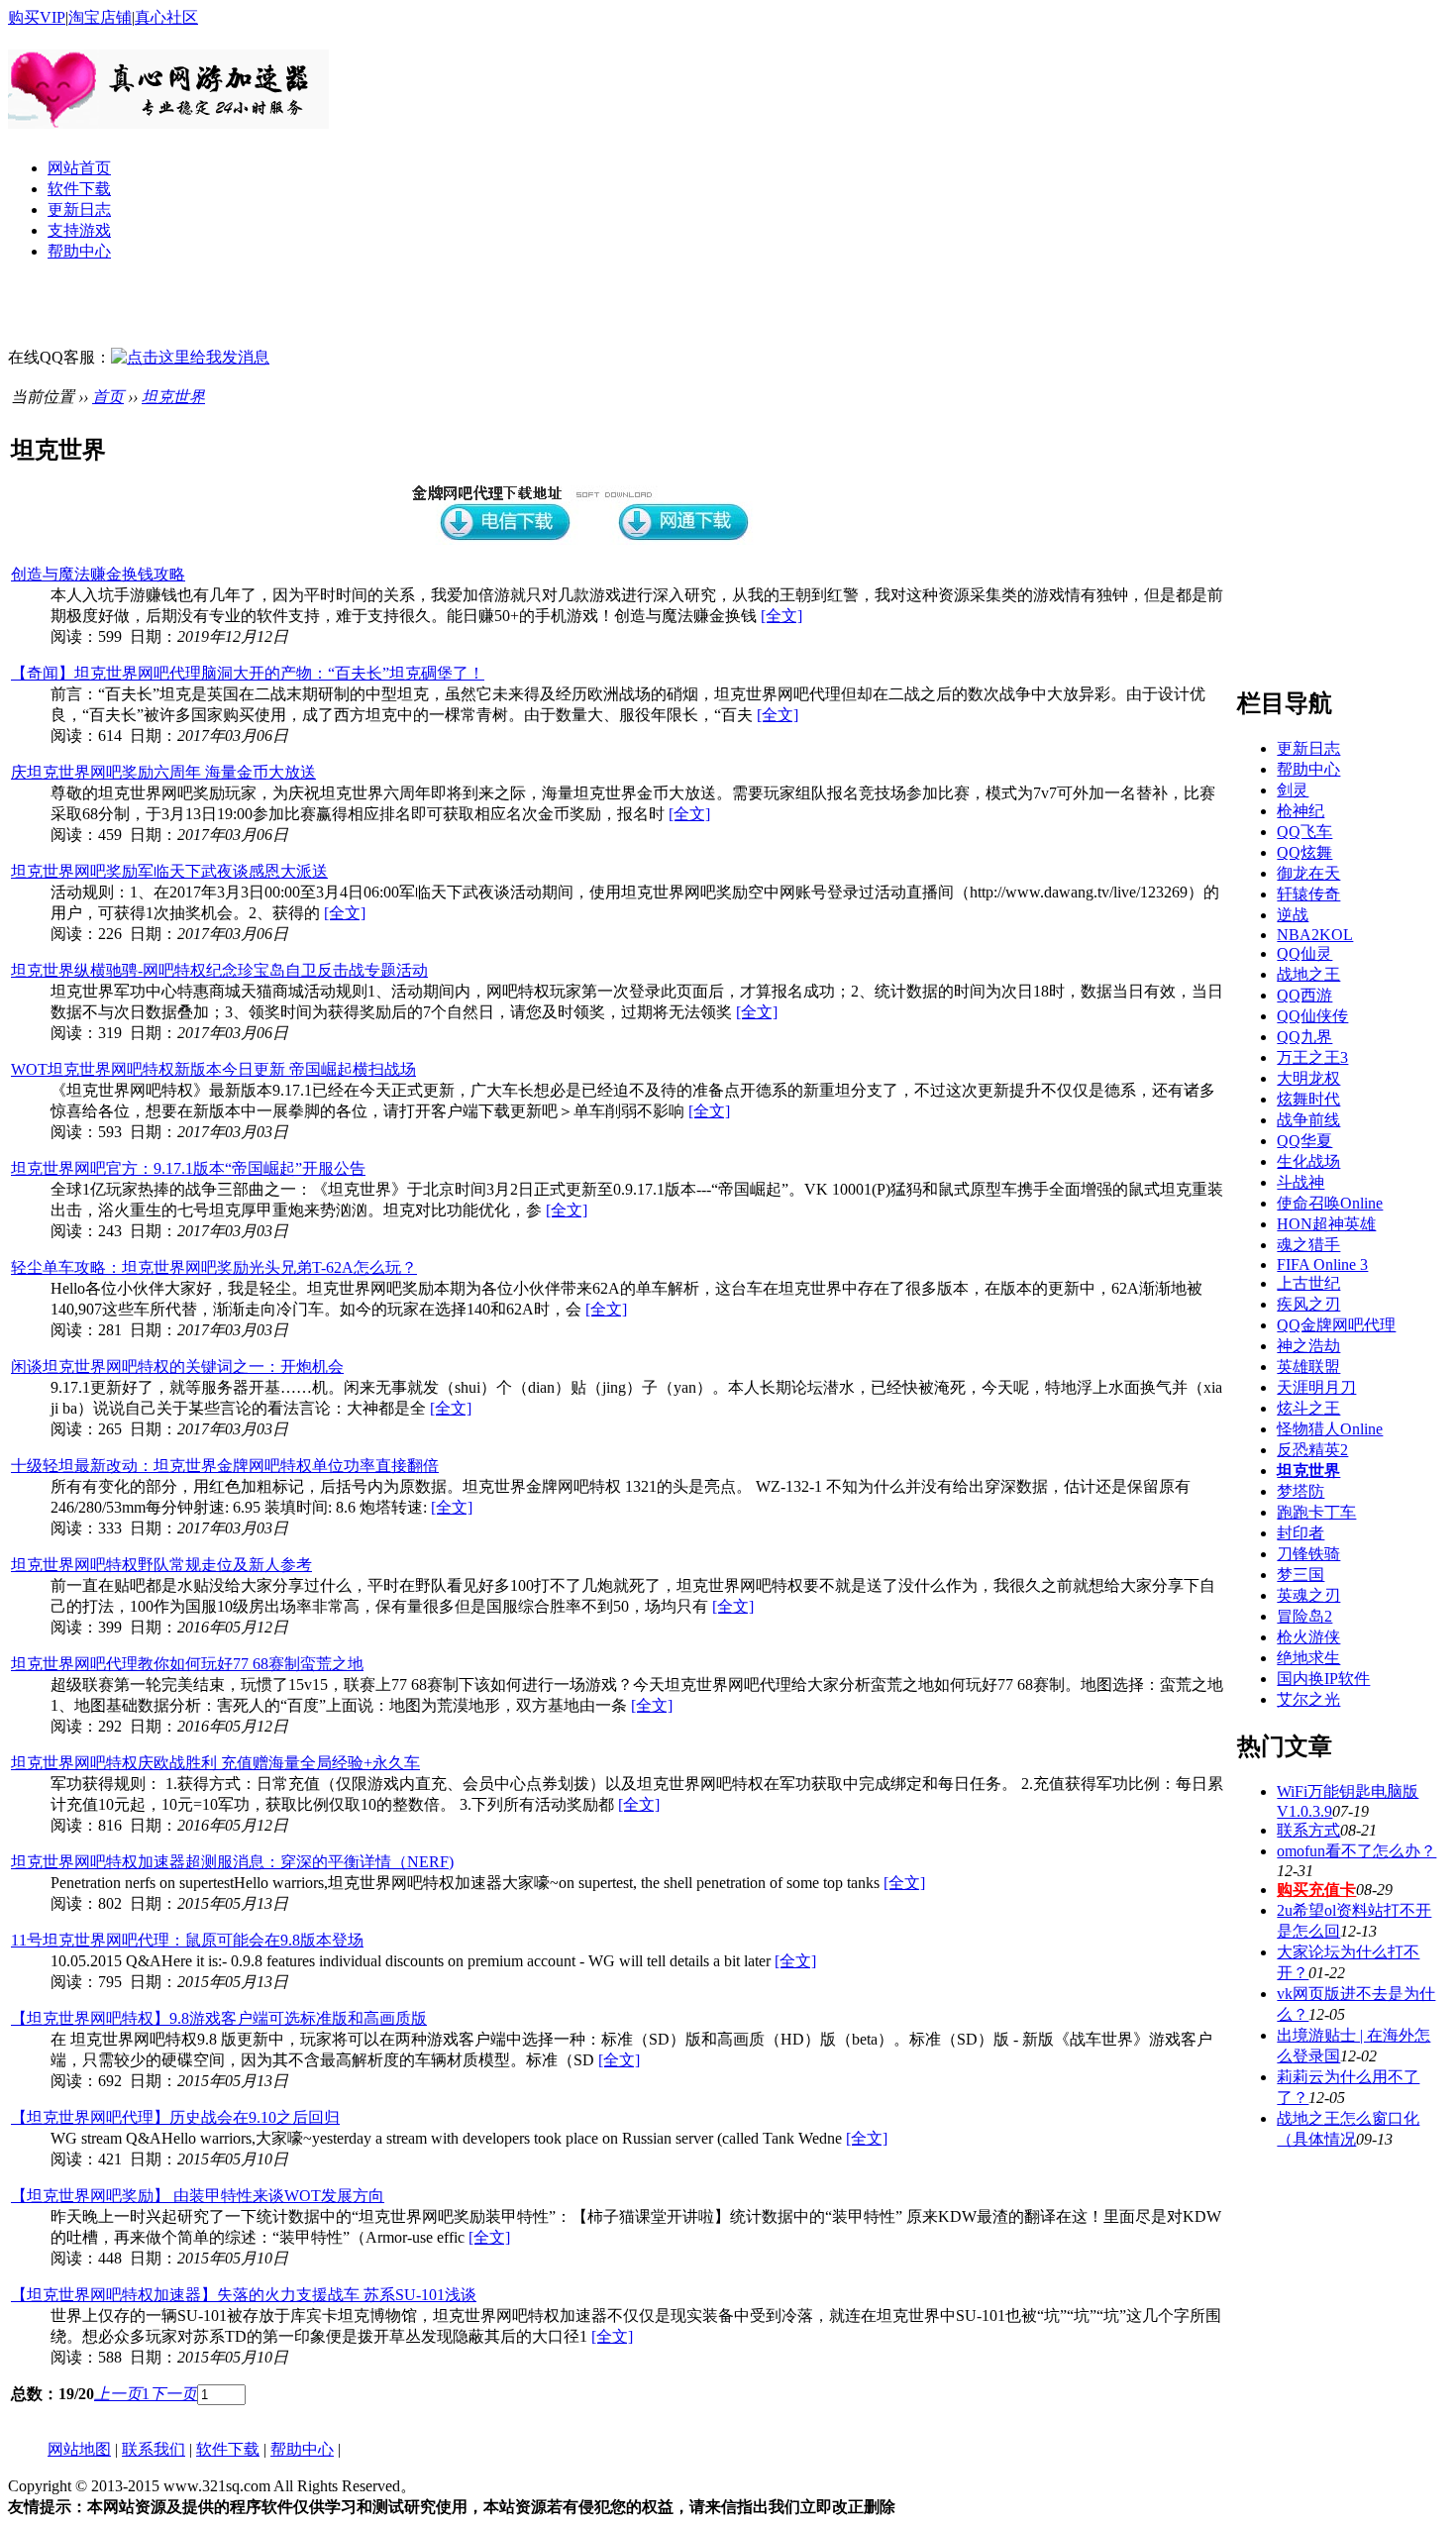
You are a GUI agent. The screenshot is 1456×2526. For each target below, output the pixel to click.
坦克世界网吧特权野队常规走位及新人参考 (161, 1565)
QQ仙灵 (1304, 953)
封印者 (1300, 1533)
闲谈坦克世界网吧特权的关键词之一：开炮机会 (177, 1367)
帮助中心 (79, 251)
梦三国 (1300, 1575)
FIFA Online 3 (1322, 1264)
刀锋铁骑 (1308, 1554)
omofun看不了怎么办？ (1356, 1851)
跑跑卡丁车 (1316, 1512)
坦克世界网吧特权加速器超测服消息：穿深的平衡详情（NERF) (232, 1862)
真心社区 (166, 17)
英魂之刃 (1308, 1595)
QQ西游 (1304, 995)
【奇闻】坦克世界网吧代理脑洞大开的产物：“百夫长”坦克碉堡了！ (248, 673)
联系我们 (154, 2449)
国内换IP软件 (1323, 1679)
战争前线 (1308, 1120)
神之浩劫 (1308, 1346)
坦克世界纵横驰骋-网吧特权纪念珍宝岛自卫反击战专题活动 (219, 970)
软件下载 (79, 189)
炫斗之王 (1308, 1408)
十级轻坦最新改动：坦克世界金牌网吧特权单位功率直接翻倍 (225, 1466)
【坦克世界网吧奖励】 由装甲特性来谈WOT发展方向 (198, 2196)
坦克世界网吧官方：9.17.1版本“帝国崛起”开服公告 (188, 1168)
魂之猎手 (1308, 1245)
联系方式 (1308, 1830)
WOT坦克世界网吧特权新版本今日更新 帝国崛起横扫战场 (213, 1069)
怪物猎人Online (1330, 1429)
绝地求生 (1308, 1658)
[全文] (781, 616)
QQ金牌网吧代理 (1336, 1325)
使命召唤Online (1330, 1203)
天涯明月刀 (1316, 1387)
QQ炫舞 (1304, 852)
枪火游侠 (1308, 1637)
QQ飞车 (1304, 832)
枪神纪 (1300, 811)
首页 (108, 397)
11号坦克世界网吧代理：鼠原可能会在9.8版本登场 (187, 1940)
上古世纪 (1308, 1283)
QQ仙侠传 (1312, 1016)
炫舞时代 (1308, 1099)
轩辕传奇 (1308, 894)
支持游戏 (79, 230)
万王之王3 (1312, 1057)
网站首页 (79, 168)
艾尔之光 (1308, 1699)
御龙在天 (1308, 873)
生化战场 (1308, 1161)
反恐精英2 (1312, 1450)
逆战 (1293, 915)
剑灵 (1293, 790)
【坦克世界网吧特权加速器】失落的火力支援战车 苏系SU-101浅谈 (244, 2295)
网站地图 (79, 2449)
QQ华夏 (1304, 1141)
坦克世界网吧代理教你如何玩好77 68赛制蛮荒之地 (187, 1664)
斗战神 (1300, 1182)
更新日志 (79, 210)
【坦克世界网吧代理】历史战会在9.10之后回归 (175, 2117)
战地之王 (1308, 974)
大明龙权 (1308, 1078)
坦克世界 (173, 397)
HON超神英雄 (1326, 1224)
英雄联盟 (1308, 1367)
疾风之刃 (1308, 1304)
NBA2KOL (1315, 935)
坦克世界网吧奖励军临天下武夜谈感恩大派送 (169, 871)
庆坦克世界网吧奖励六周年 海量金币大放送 (163, 772)
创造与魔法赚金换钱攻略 (98, 574)
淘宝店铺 (100, 17)
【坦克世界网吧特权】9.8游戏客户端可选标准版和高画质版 (219, 2018)
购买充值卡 (1316, 1890)
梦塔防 (1300, 1491)
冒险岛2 (1304, 1616)
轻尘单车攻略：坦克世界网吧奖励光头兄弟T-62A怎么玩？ (214, 1267)
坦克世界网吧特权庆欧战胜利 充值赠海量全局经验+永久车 (215, 1763)
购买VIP (37, 17)
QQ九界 (1304, 1037)
